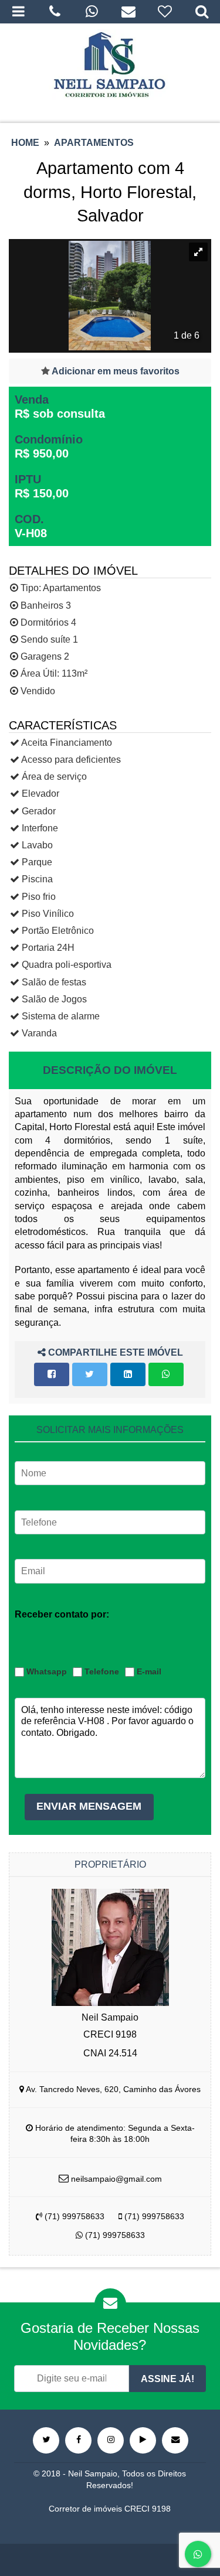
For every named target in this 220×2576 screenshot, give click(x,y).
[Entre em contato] (175, 2440)
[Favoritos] (165, 12)
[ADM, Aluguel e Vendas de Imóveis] (110, 64)
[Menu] (18, 12)
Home (25, 143)
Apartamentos (94, 143)
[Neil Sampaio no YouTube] (143, 2440)
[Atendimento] (55, 12)
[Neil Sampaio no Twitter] (46, 2440)
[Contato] (129, 12)
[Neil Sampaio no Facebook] (78, 2440)
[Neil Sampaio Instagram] (111, 2440)
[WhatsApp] (92, 12)
